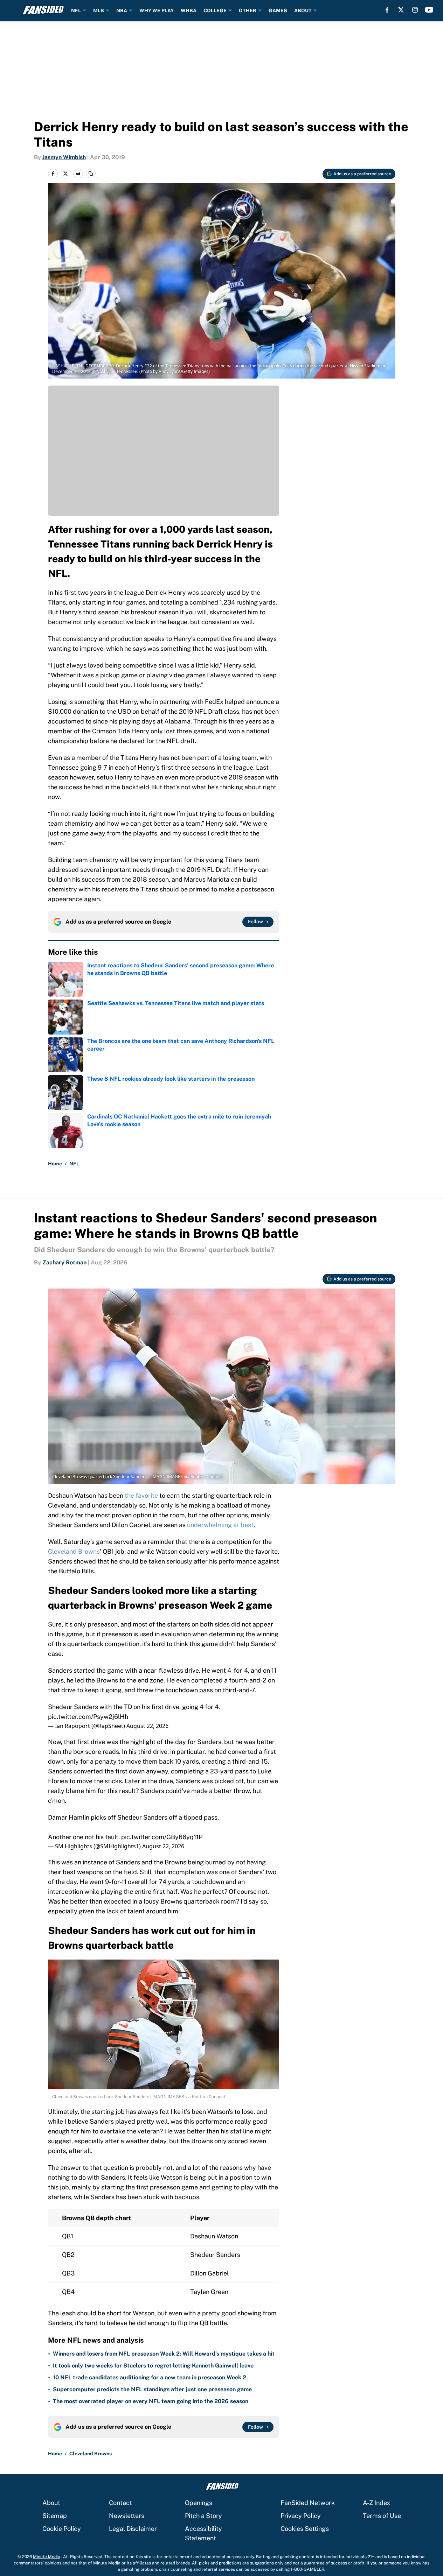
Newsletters (127, 2516)
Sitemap (55, 2516)
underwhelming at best (220, 1525)
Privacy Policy (301, 2516)
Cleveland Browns (74, 1551)
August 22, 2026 (147, 1726)
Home (55, 1164)
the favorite (141, 1495)
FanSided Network (308, 2503)
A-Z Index (376, 2503)
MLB (99, 10)
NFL (76, 10)
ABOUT (303, 10)
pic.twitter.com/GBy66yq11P (162, 1837)
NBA (122, 10)
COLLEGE (215, 10)
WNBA (189, 10)
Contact (120, 2503)
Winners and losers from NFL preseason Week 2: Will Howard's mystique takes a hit (164, 2354)
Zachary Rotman (64, 1262)
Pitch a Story (203, 2516)
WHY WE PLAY (157, 10)
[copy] (91, 174)
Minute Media (47, 2557)
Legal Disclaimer (133, 2529)
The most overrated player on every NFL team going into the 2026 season (151, 2401)
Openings (199, 2503)
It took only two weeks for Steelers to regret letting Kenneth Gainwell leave (153, 2366)
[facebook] (387, 10)
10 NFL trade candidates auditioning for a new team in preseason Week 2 (150, 2377)
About (51, 2503)
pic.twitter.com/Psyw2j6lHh (88, 1717)
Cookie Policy (62, 2529)
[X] (401, 10)
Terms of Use (382, 2516)
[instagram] (415, 10)
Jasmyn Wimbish (64, 157)
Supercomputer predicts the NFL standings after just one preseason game (152, 2389)
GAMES (278, 10)
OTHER (248, 10)
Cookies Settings (305, 2529)
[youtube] (429, 10)
